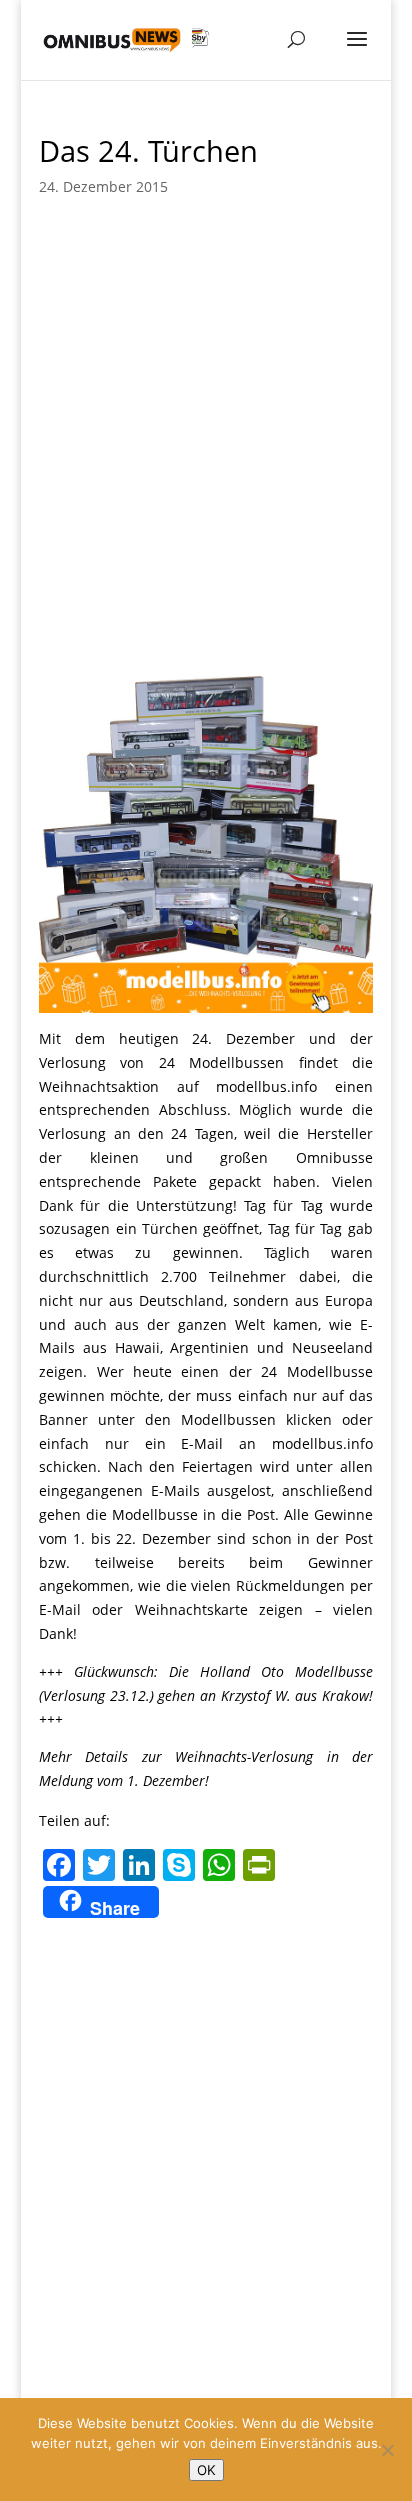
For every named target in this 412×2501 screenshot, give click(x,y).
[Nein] (387, 2450)
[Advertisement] (206, 430)
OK (206, 2470)
